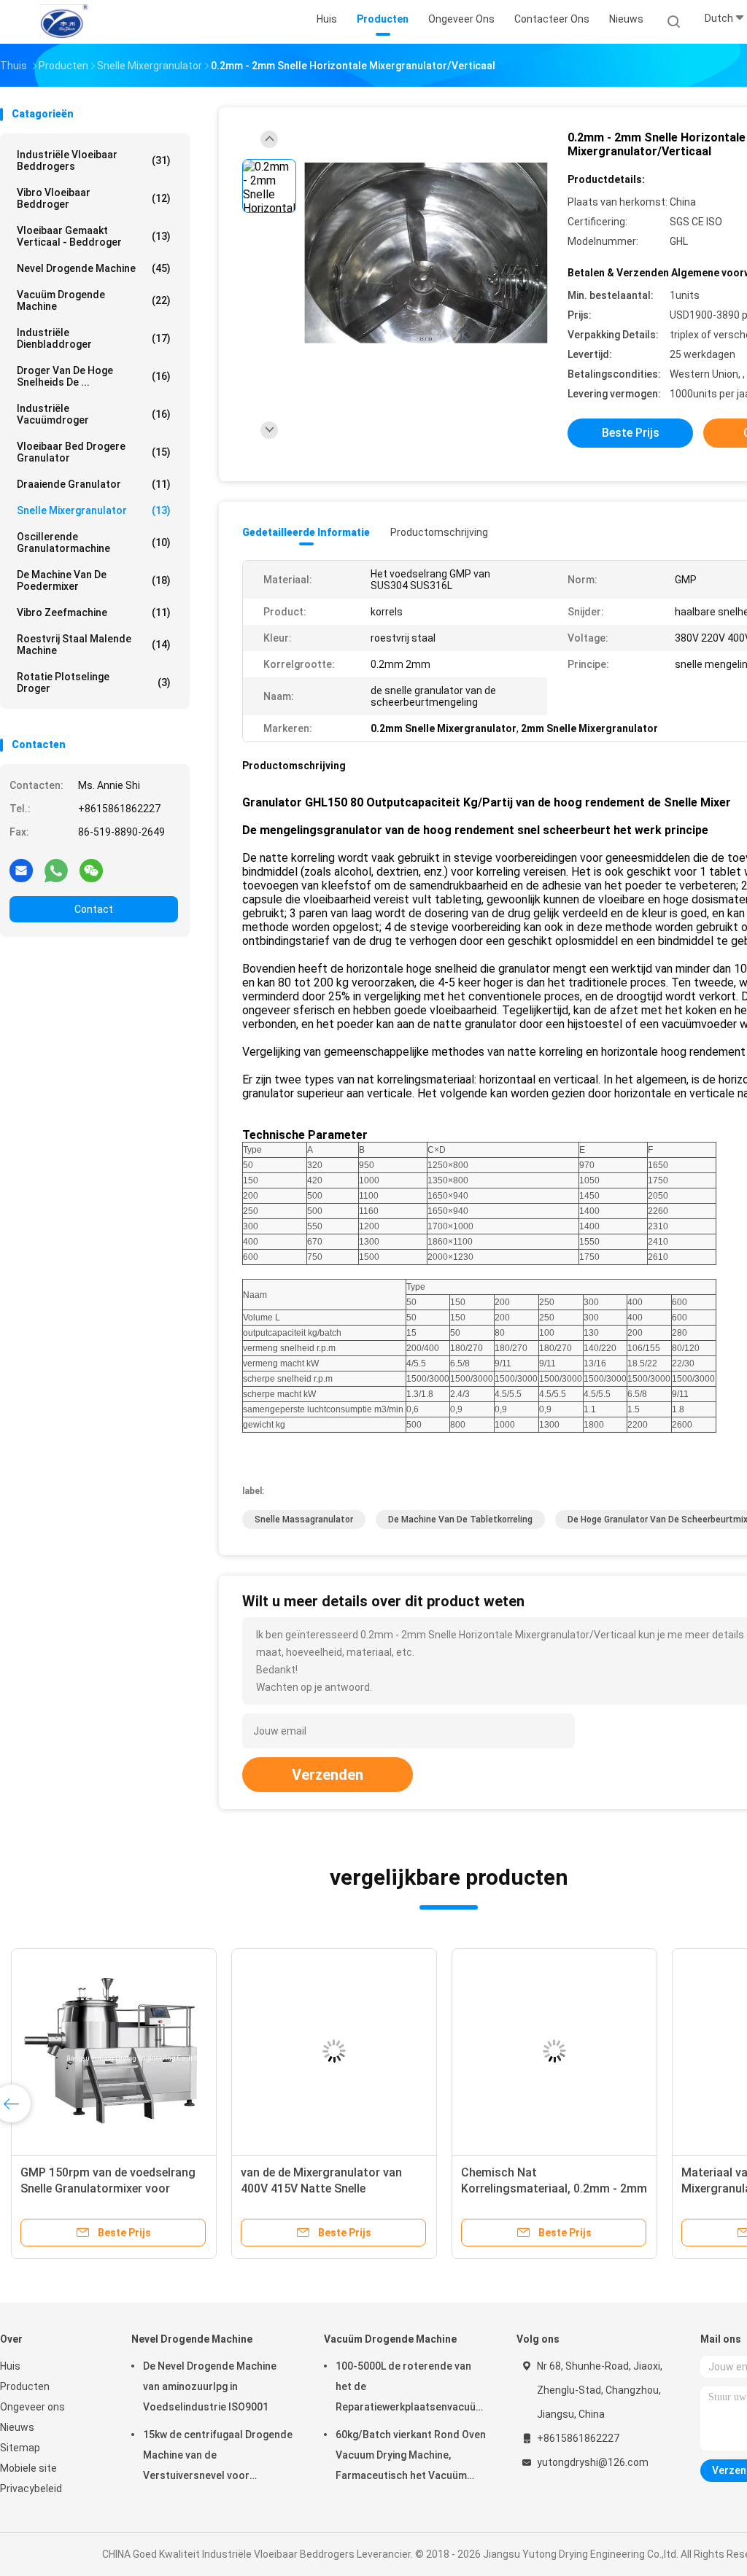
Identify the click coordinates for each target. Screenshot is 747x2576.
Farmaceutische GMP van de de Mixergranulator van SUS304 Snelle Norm (325, 2188)
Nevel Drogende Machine (94, 268)
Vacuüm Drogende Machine (94, 300)
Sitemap (20, 2448)
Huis (10, 2366)
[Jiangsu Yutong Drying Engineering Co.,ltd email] (21, 870)
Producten (25, 2386)
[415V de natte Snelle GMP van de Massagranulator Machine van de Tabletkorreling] (114, 2051)
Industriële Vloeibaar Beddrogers (94, 160)
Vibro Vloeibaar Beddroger (94, 198)
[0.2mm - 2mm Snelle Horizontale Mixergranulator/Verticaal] (426, 253)
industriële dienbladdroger (94, 338)
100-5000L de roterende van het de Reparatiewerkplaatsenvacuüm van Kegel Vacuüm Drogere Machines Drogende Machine (410, 2389)
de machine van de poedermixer (94, 580)
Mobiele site (28, 2468)
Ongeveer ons (32, 2407)
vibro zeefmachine (94, 612)
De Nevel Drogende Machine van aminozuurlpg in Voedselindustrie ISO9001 (210, 2386)
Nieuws (17, 2427)
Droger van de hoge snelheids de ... (94, 376)
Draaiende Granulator (94, 484)
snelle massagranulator (304, 1519)
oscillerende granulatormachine (94, 542)
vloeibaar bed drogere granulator (94, 452)
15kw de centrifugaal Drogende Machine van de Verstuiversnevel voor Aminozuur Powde (218, 2457)
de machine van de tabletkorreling (460, 1519)
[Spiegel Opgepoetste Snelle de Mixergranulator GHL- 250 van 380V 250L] (554, 2051)
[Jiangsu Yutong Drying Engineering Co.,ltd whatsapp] (56, 870)
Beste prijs (631, 433)
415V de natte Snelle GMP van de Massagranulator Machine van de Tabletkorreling (110, 2188)
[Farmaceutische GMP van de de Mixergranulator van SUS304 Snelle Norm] (334, 2051)
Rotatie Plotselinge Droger (94, 682)
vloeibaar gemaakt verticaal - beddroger (94, 236)
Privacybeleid (31, 2489)
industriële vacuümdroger (94, 414)
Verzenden (328, 1775)
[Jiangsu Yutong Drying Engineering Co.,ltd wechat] (91, 870)
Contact (94, 909)
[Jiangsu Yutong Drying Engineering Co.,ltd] (64, 22)
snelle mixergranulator (94, 510)
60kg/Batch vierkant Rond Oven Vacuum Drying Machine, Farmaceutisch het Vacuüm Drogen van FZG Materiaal (411, 2457)
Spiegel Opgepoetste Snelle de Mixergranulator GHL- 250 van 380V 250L (542, 2188)
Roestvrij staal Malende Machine (94, 645)
